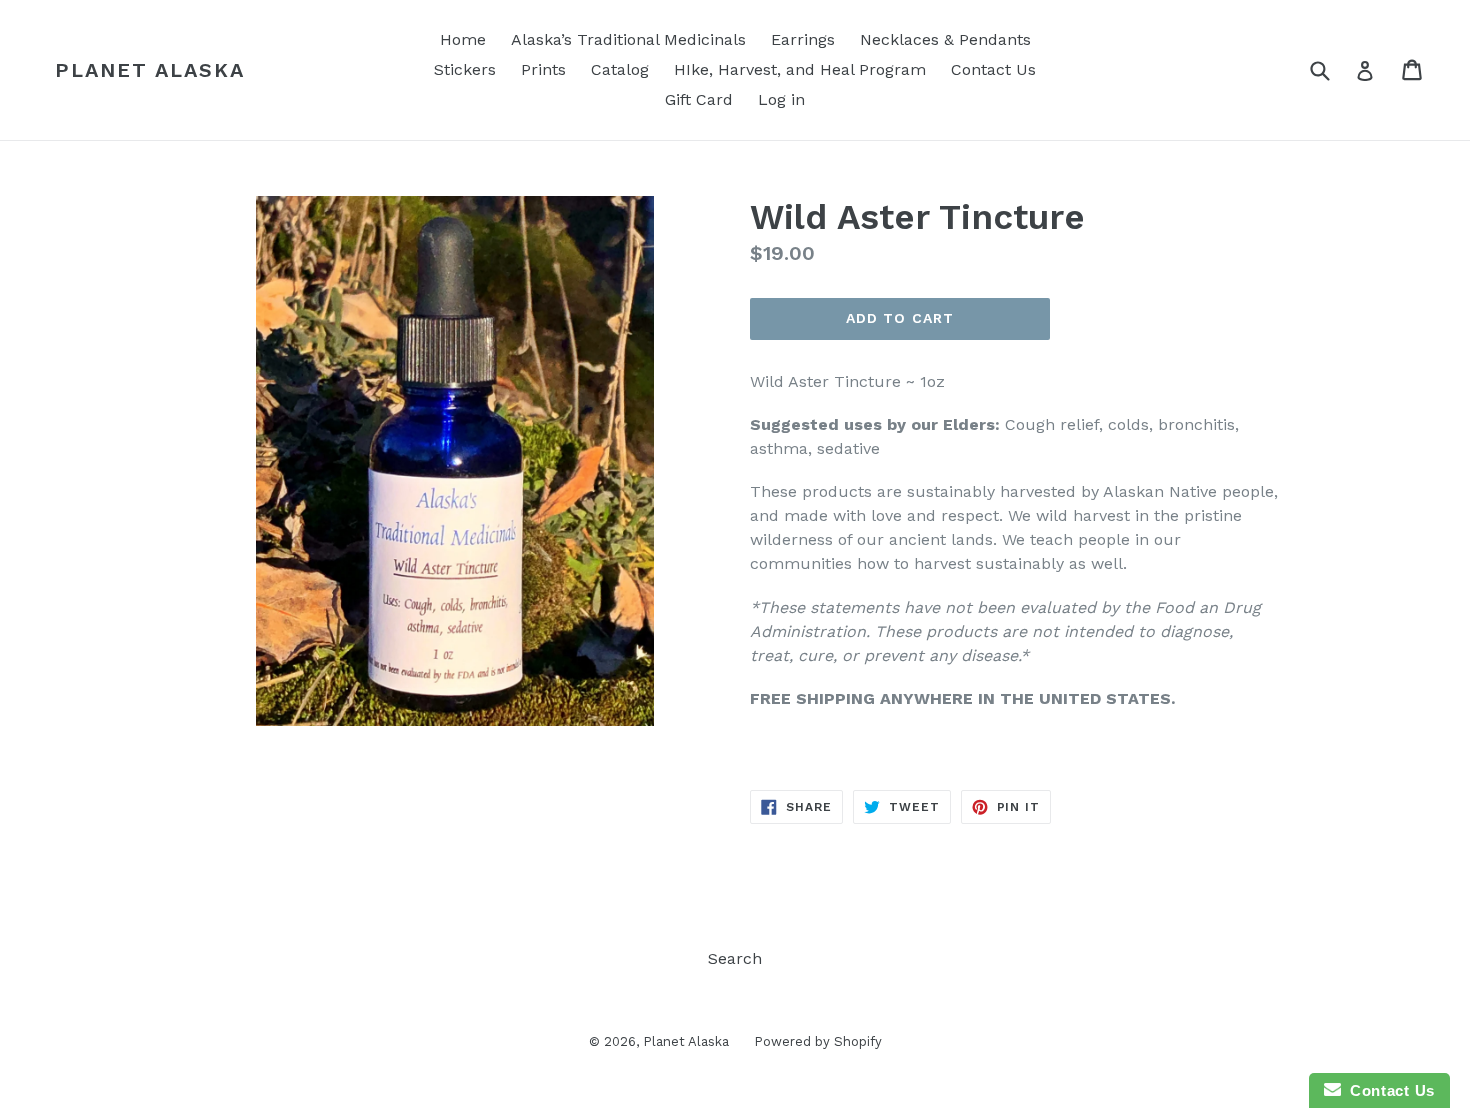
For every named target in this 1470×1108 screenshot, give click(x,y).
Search (735, 958)
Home (463, 39)
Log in (781, 99)
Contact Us (993, 69)
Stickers (465, 69)
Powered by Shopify (818, 1041)
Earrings (803, 39)
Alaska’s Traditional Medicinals (628, 39)
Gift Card (699, 99)
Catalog (620, 69)
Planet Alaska (150, 70)
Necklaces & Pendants (945, 39)
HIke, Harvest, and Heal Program (800, 69)
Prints (543, 69)
